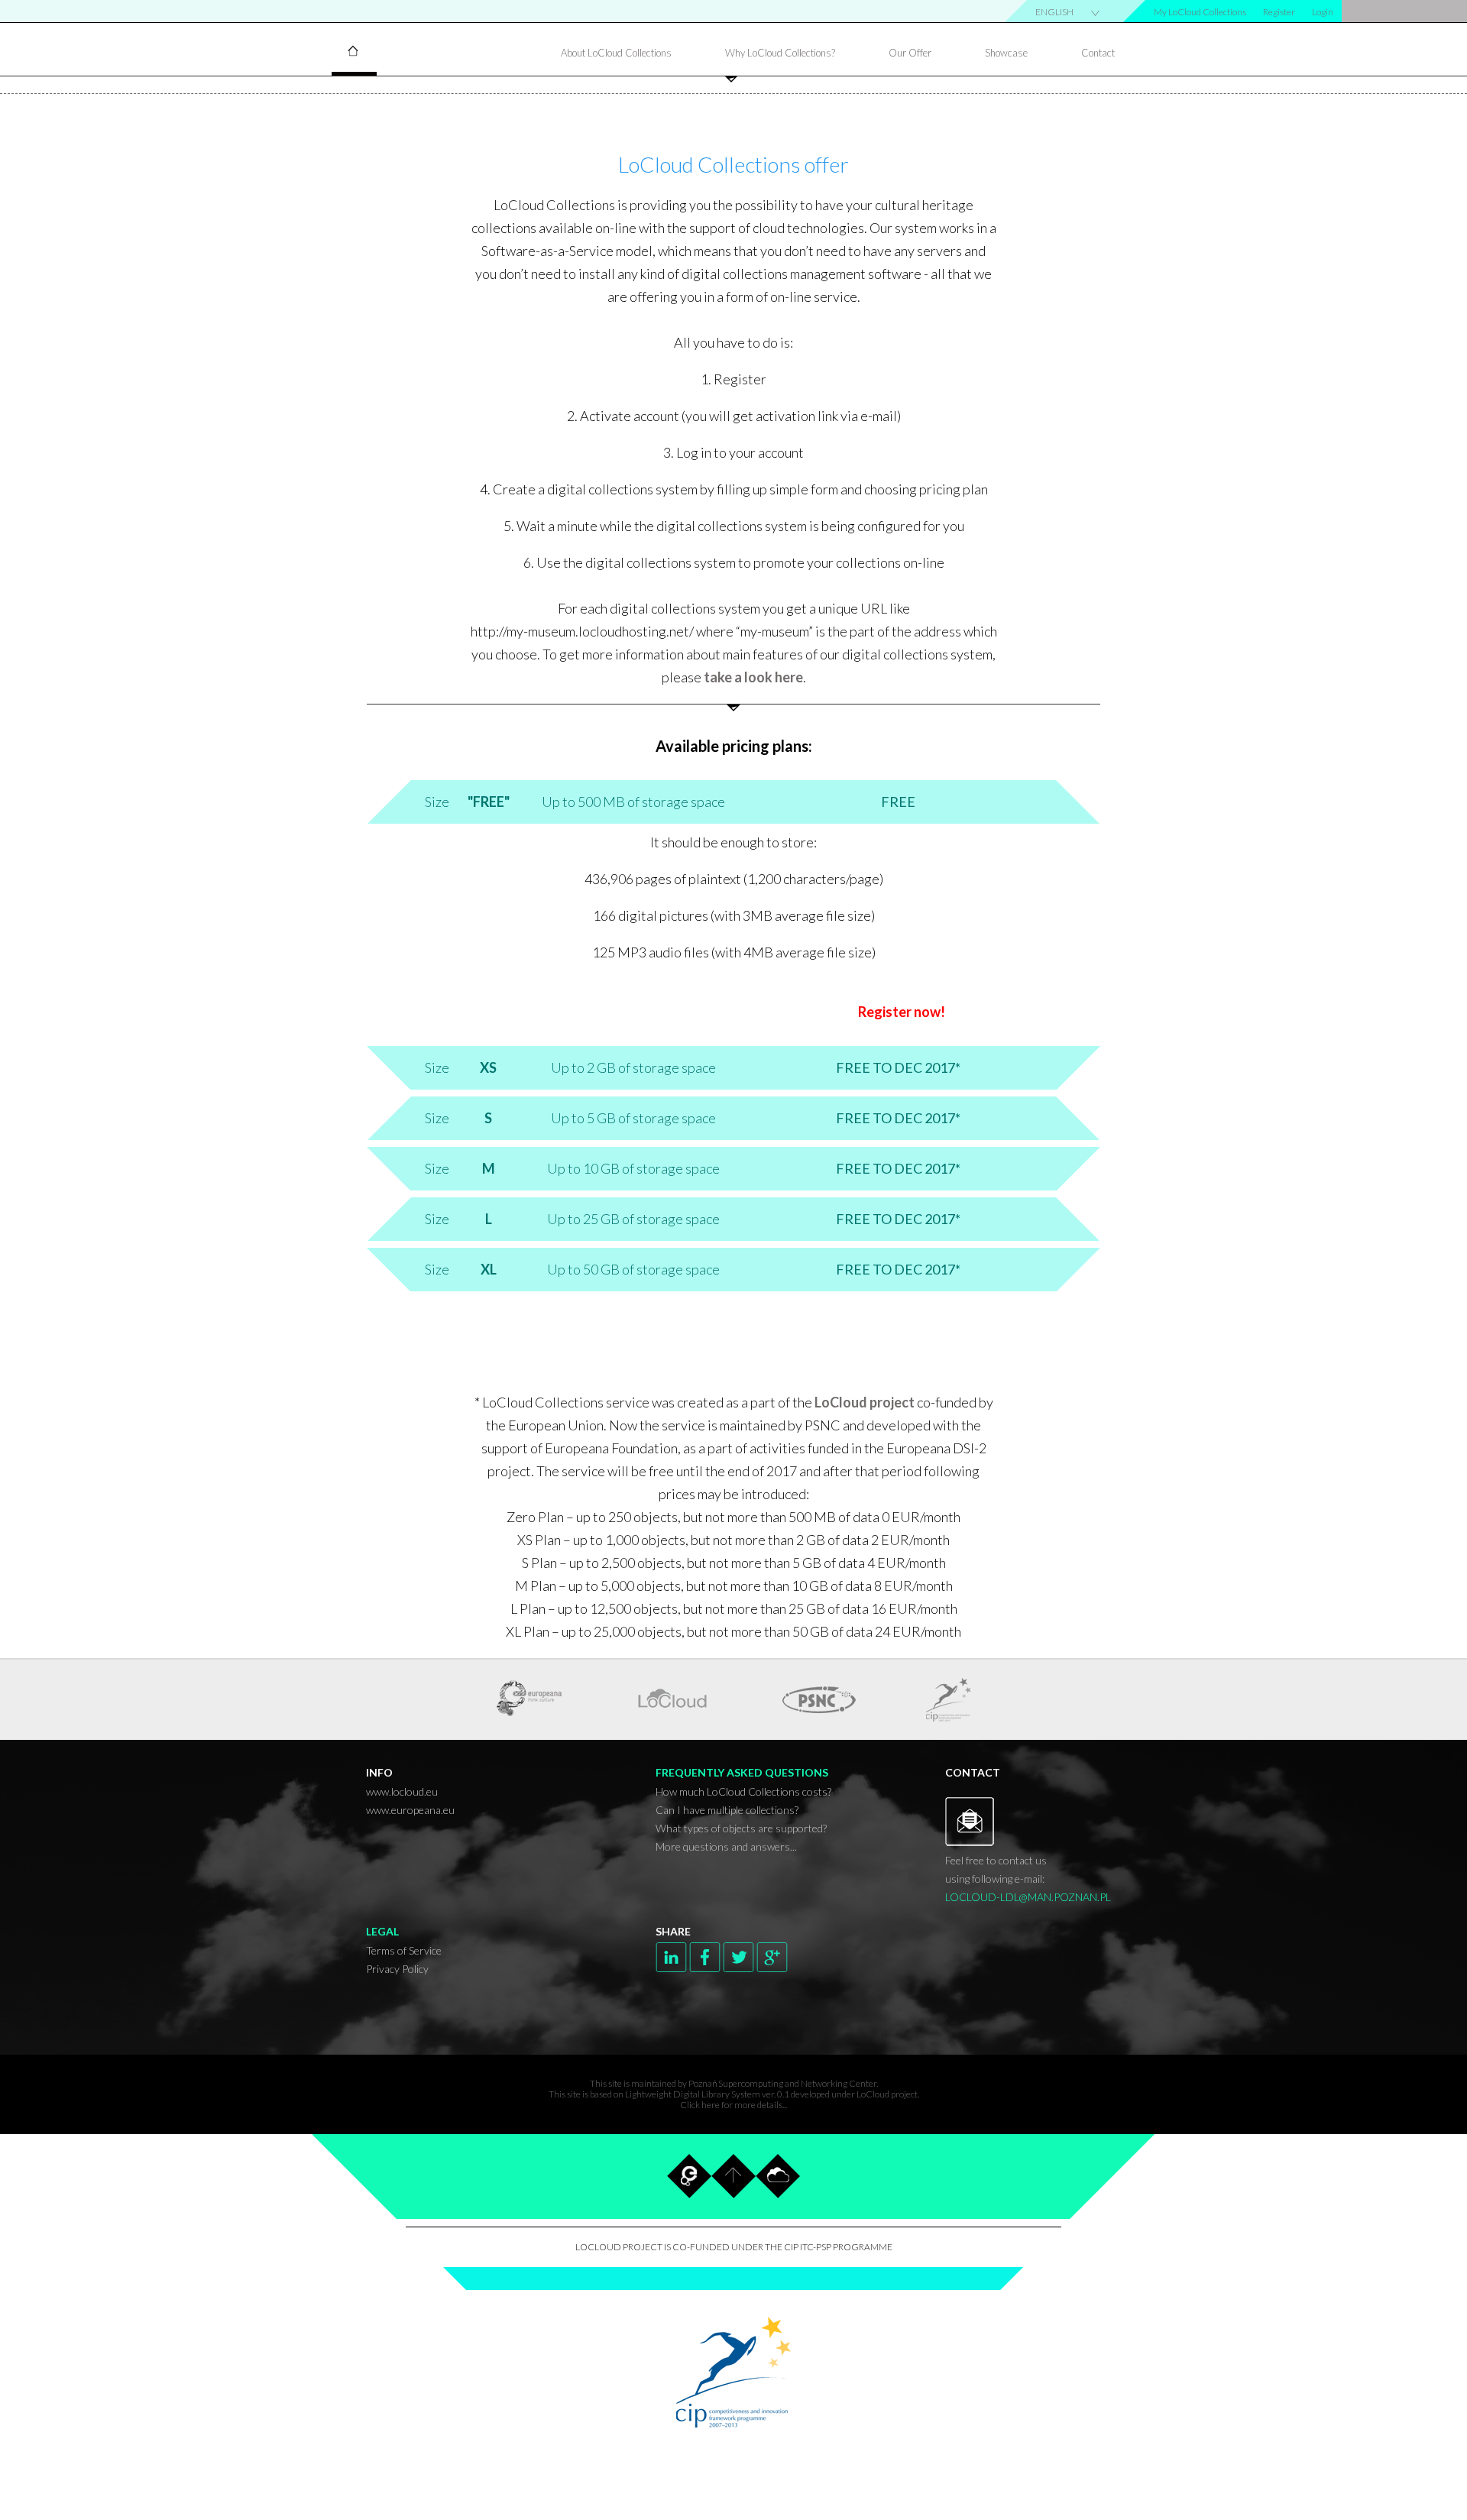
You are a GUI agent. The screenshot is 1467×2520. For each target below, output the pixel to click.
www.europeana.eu (410, 1810)
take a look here (753, 677)
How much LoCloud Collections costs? (743, 1791)
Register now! (902, 1012)
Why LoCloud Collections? (780, 53)
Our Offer (910, 53)
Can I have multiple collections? (727, 1810)
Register (1279, 12)
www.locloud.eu (402, 1791)
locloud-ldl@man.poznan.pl (1028, 1897)
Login (1323, 12)
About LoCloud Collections (616, 53)
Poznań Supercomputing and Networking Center (782, 2083)
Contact (1098, 53)
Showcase (1006, 53)
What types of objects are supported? (741, 1828)
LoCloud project (866, 1402)
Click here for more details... (733, 2105)
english (1054, 12)
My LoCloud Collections (1200, 12)
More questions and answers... (726, 1846)
